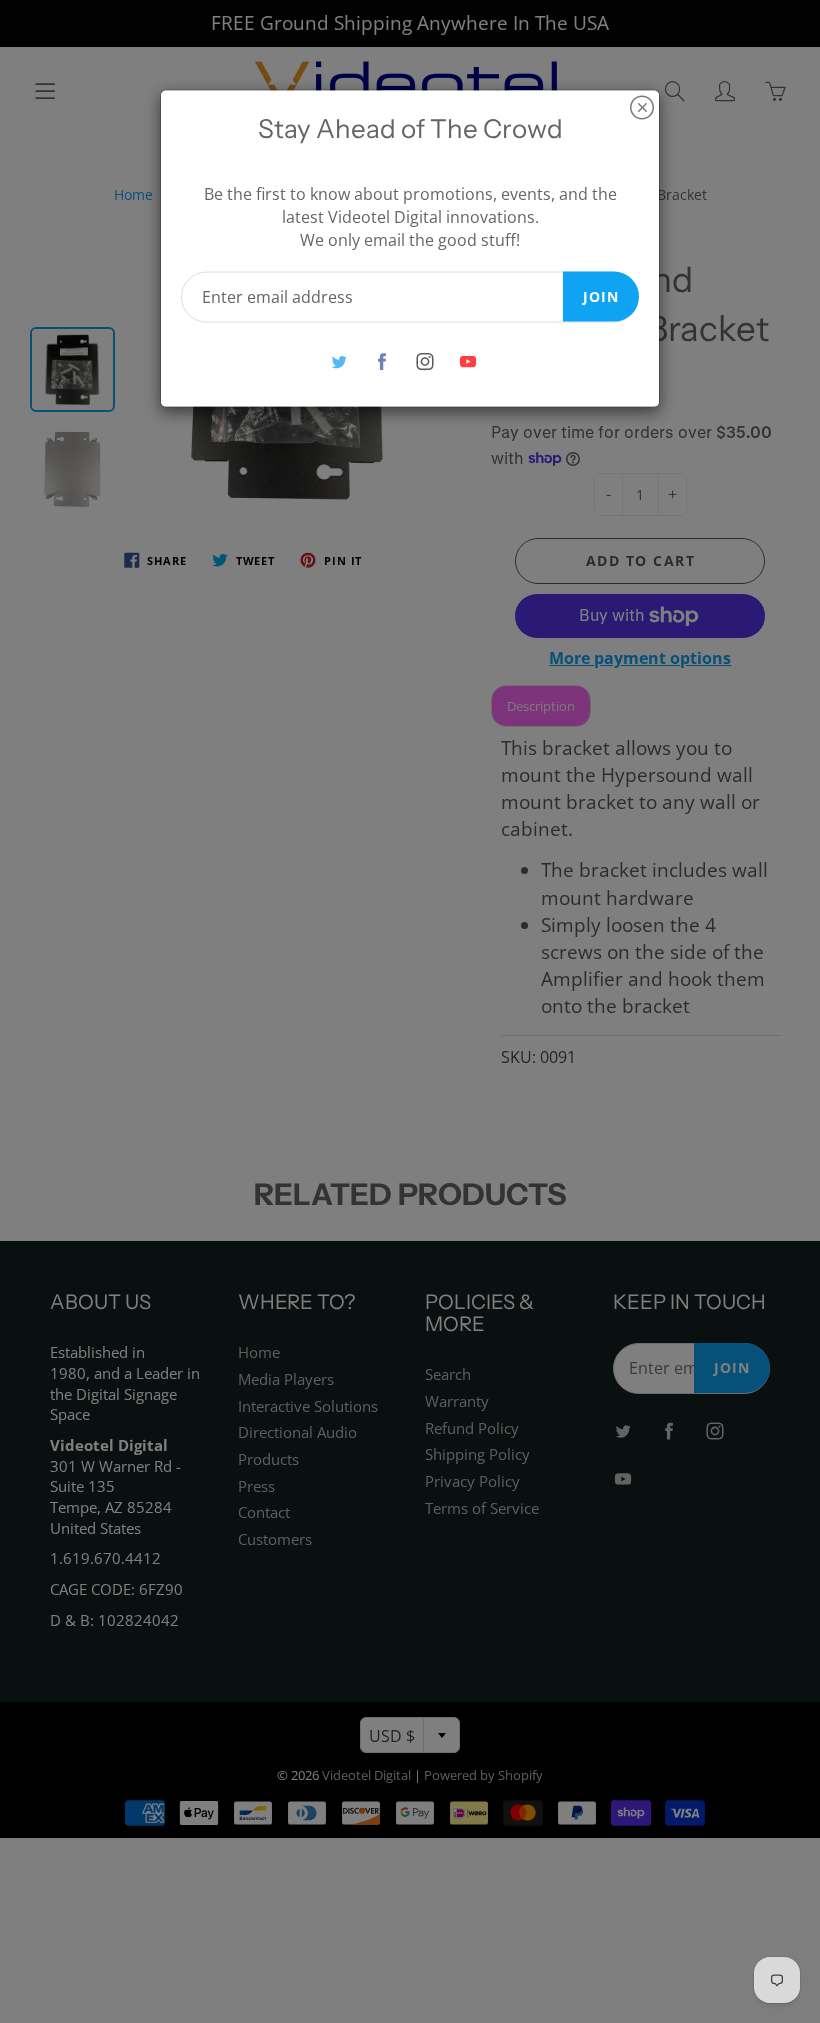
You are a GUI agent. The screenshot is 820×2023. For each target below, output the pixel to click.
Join (601, 295)
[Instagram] (424, 361)
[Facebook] (381, 361)
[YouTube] (467, 361)
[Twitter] (338, 361)
